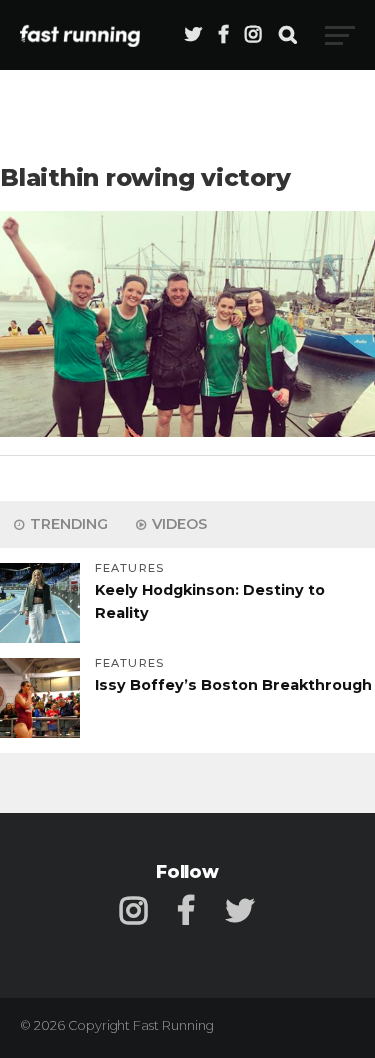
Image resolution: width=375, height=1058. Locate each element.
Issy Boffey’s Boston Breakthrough (233, 685)
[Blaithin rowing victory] (187, 431)
